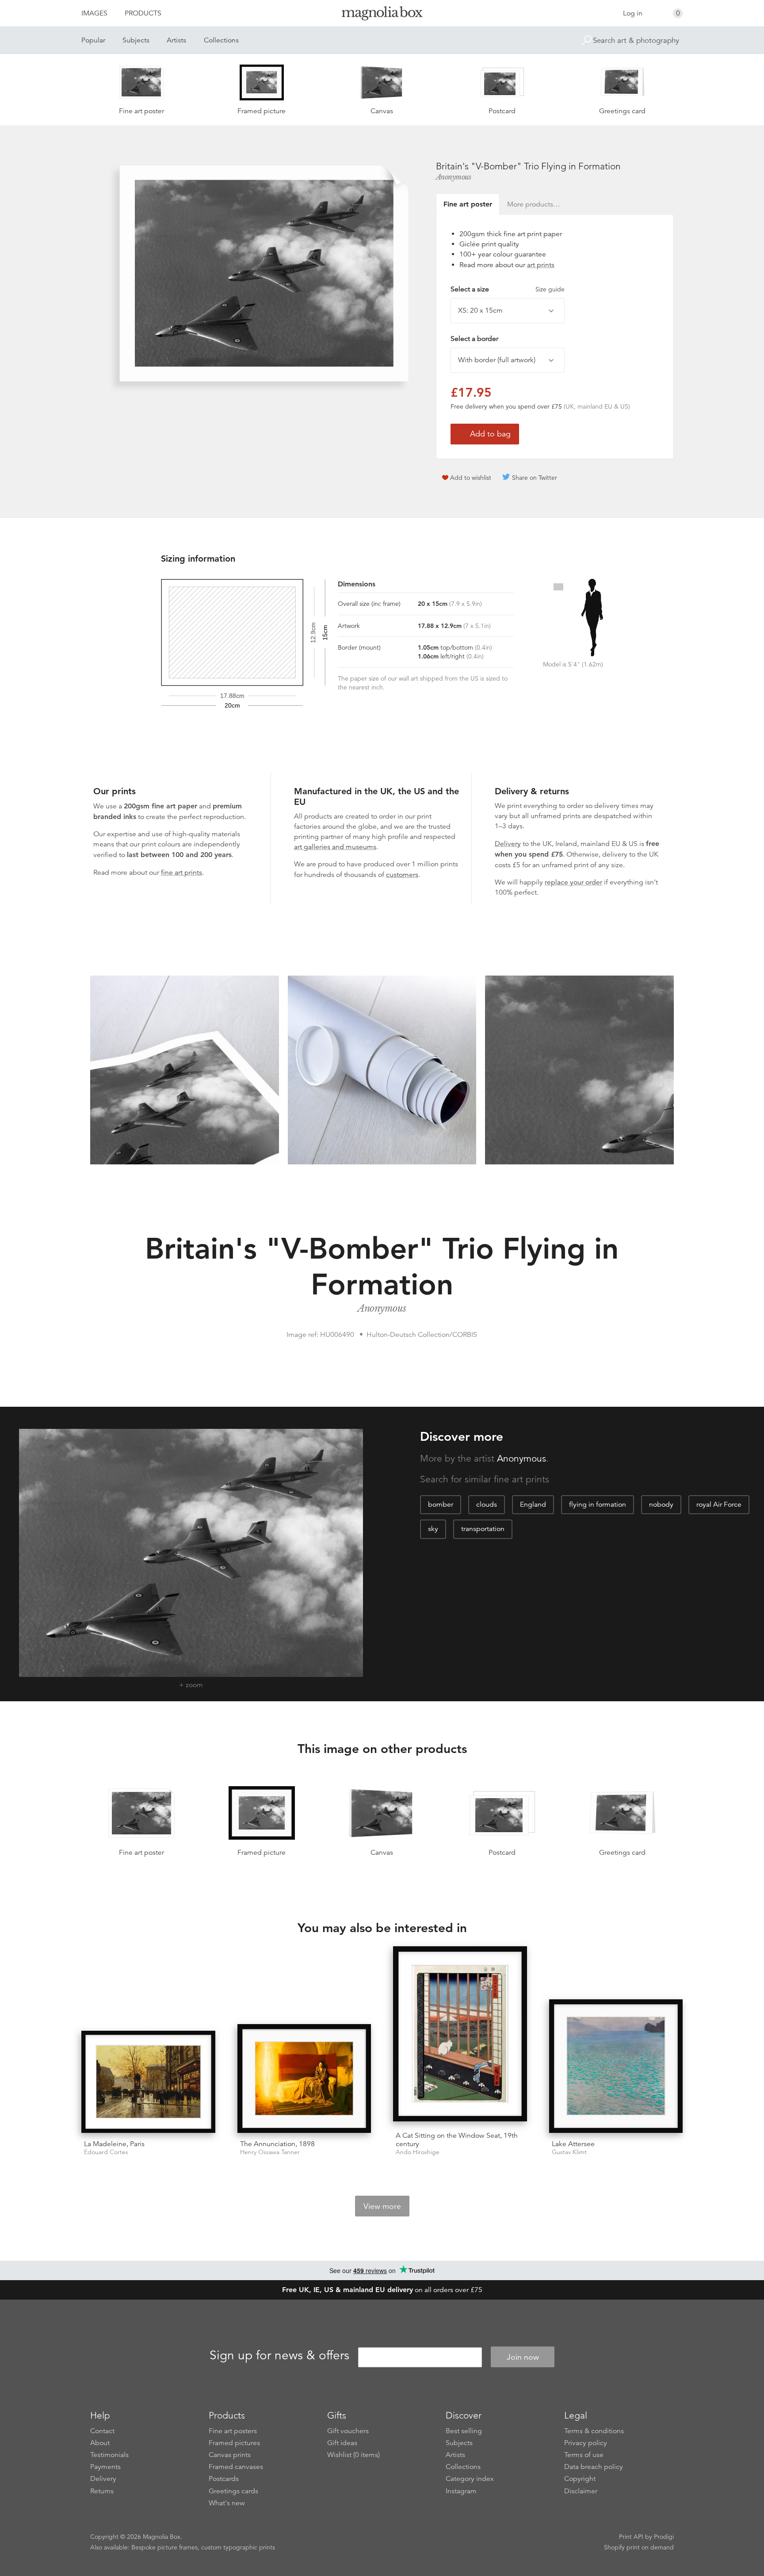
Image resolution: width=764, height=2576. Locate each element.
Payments (105, 2467)
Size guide (550, 289)
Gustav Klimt (569, 2152)
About (100, 2443)
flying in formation (598, 1504)
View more (382, 2206)
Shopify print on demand (639, 2547)
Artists (176, 40)
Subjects (136, 40)
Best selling (464, 2431)
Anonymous (454, 177)
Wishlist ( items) (353, 2455)
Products (143, 13)
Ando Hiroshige (418, 2152)
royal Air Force (719, 1504)
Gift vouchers (348, 2431)
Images (94, 13)
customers (402, 875)
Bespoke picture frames (164, 2547)
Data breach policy (594, 2467)
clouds (487, 1504)
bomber (441, 1504)
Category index (470, 2479)
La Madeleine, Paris (114, 2144)
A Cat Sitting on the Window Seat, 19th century (457, 2140)
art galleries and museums (335, 847)
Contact (102, 2431)
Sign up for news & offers (279, 2356)
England (533, 1504)
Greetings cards (233, 2491)
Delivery (508, 844)
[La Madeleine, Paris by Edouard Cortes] (148, 2082)
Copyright (580, 2479)
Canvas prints (230, 2455)
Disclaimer (581, 2491)
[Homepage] (382, 15)
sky (433, 1529)
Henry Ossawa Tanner (270, 2152)
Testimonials (109, 2455)
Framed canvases (236, 2467)
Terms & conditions (594, 2431)
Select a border (474, 339)
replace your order (573, 882)
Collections (221, 40)
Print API (631, 2537)
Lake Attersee (573, 2144)
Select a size (508, 289)
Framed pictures (234, 2443)
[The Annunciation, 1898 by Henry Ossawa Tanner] (304, 2078)
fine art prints (181, 873)
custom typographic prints (238, 2547)
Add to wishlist (471, 478)
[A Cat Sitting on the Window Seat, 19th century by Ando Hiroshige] (460, 2035)
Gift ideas (342, 2443)
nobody (661, 1504)
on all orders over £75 (382, 2290)
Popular (93, 40)
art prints (541, 265)
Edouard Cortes (106, 2152)
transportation (483, 1529)
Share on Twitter (535, 478)
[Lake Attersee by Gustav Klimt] (616, 2066)
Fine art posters (233, 2431)
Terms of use (584, 2455)
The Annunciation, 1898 (277, 2144)
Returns (102, 2491)
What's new (227, 2503)
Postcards (224, 2479)
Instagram (461, 2491)
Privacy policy (586, 2443)
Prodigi (664, 2537)
